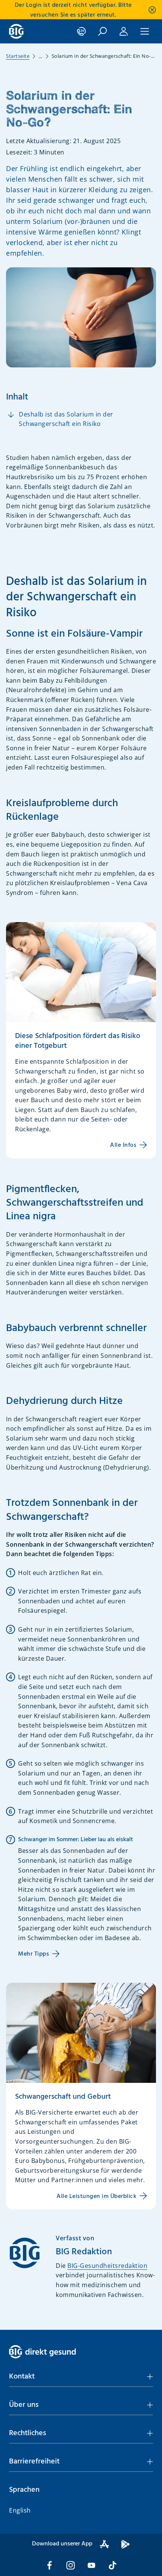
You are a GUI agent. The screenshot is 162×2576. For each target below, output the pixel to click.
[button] (81, 2377)
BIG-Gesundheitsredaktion (107, 2266)
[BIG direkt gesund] (16, 31)
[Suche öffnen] (102, 31)
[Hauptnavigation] (145, 31)
